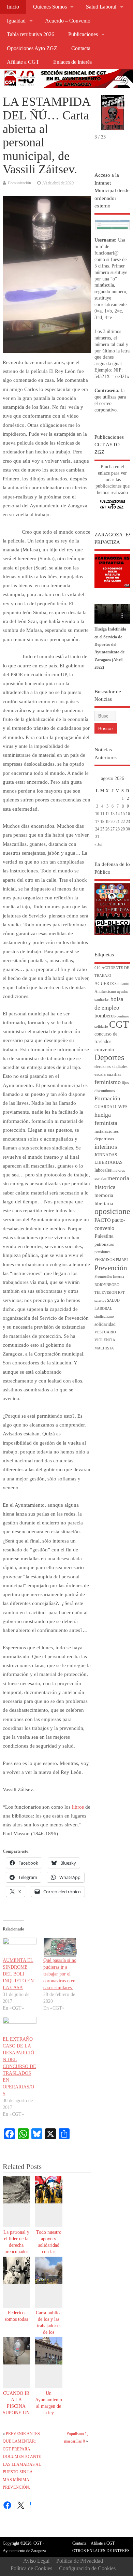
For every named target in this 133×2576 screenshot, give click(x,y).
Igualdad (16, 21)
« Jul (98, 844)
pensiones (102, 1252)
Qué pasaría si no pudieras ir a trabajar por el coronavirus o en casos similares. (60, 1974)
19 (107, 822)
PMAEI (122, 1260)
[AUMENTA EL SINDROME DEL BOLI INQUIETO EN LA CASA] (20, 1947)
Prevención (111, 1268)
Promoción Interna (109, 1277)
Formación (107, 1098)
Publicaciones (83, 34)
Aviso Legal (36, 2561)
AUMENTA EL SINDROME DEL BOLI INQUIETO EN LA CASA (18, 1974)
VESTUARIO (105, 1332)
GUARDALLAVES (111, 1107)
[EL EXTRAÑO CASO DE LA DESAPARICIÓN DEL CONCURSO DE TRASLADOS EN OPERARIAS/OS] (20, 2027)
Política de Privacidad (80, 2561)
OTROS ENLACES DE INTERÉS (101, 2551)
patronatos (104, 1244)
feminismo (108, 1082)
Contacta (81, 48)
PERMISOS (105, 1260)
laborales (103, 1170)
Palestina (104, 1236)
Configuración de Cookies (87, 2568)
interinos (106, 1147)
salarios (100, 1300)
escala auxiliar (108, 1074)
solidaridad (105, 1324)
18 (102, 822)
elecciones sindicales (111, 1067)
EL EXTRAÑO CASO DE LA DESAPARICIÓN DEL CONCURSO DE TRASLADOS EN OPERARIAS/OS (19, 2066)
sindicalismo (104, 1316)
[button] (122, 104)
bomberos (105, 1016)
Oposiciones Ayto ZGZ (32, 48)
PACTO (103, 1220)
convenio (104, 1050)
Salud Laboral (101, 7)
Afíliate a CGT (23, 62)
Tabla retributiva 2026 (31, 34)
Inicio (13, 7)
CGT (119, 1024)
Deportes (109, 1057)
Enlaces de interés (72, 62)
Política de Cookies (31, 2568)
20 (113, 822)
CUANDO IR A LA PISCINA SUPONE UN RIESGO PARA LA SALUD (16, 2413)
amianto (123, 984)
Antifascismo (105, 992)
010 (98, 968)
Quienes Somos (50, 7)
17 (97, 822)
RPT (121, 1293)
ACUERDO (105, 984)
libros (78, 1807)
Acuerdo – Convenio (68, 21)
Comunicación (19, 183)
